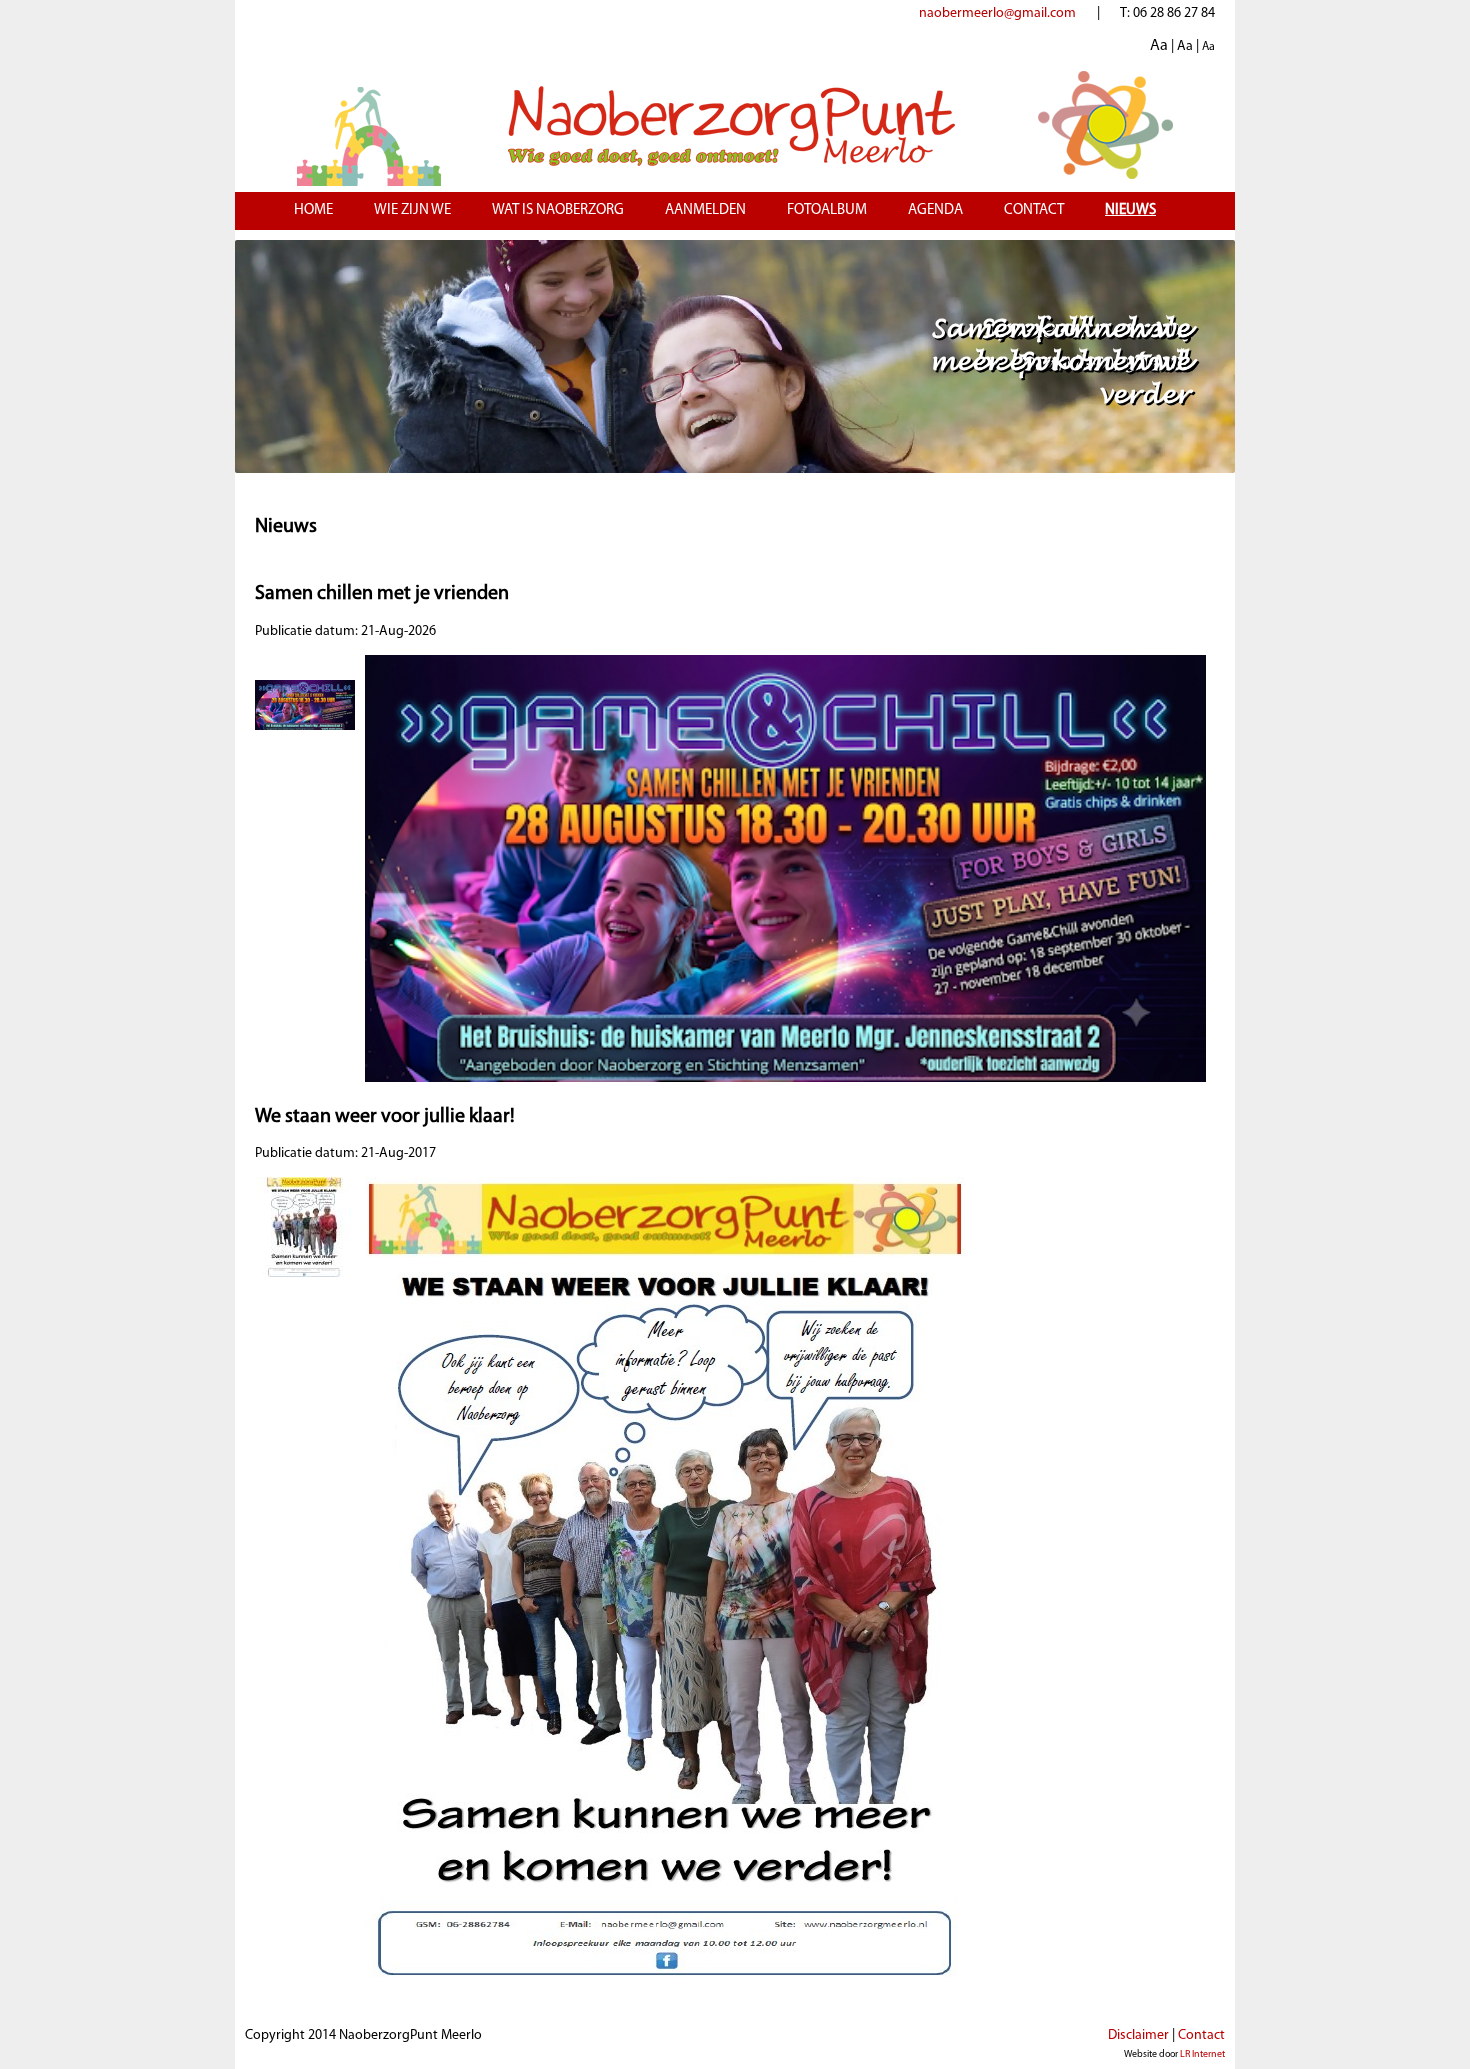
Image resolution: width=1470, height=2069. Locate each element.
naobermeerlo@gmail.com (997, 13)
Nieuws (1130, 210)
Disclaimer (1138, 2035)
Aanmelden (705, 210)
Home (313, 210)
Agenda (935, 210)
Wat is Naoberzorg (558, 210)
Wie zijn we (412, 210)
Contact (1034, 210)
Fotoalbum (827, 210)
